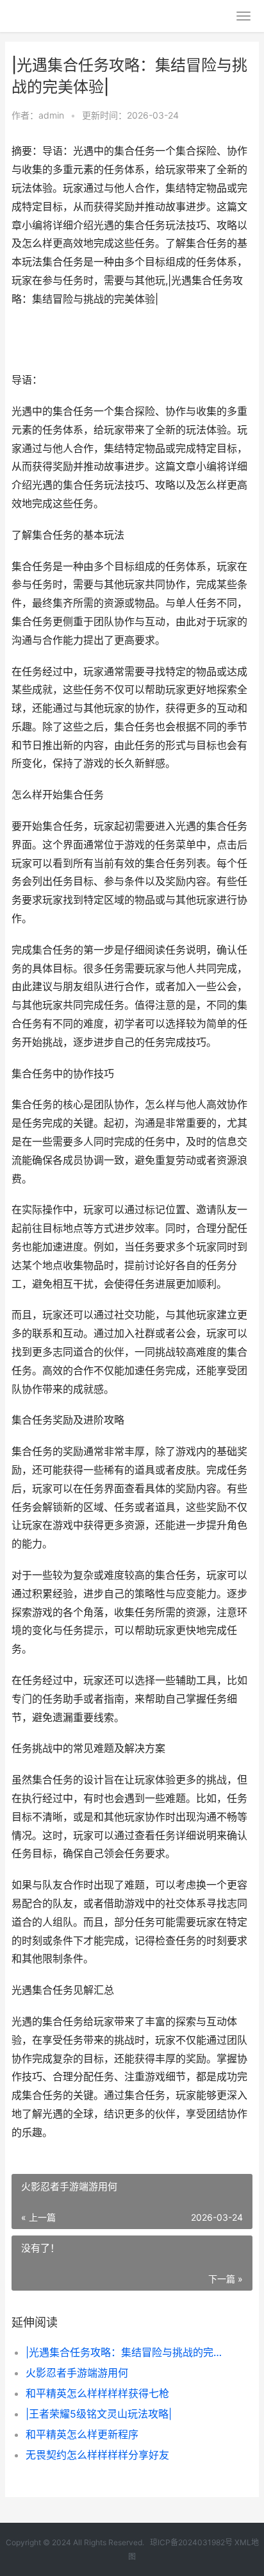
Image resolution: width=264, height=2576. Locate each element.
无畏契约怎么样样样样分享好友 (97, 2455)
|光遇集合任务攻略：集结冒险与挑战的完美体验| (128, 2352)
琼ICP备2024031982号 (191, 2542)
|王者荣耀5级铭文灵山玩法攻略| (99, 2414)
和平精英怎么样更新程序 (82, 2434)
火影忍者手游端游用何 (77, 2373)
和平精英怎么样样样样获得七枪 (97, 2393)
